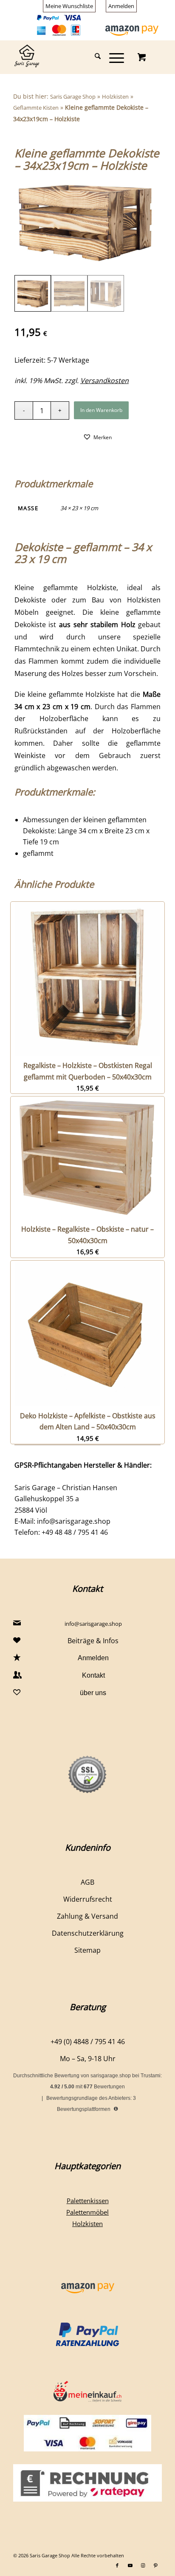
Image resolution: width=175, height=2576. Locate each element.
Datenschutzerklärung (88, 1933)
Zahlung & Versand (87, 1916)
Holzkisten (115, 97)
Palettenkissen (88, 2201)
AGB (87, 1882)
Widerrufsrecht (88, 1899)
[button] (97, 437)
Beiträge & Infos (93, 1641)
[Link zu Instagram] (143, 2565)
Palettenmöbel (87, 2212)
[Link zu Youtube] (130, 2565)
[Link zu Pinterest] (155, 2565)
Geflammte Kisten (36, 108)
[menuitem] (69, 6)
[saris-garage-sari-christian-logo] (73, 57)
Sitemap (87, 1950)
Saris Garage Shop (73, 97)
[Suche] (93, 57)
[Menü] (112, 57)
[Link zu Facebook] (117, 2565)
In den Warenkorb (101, 410)
